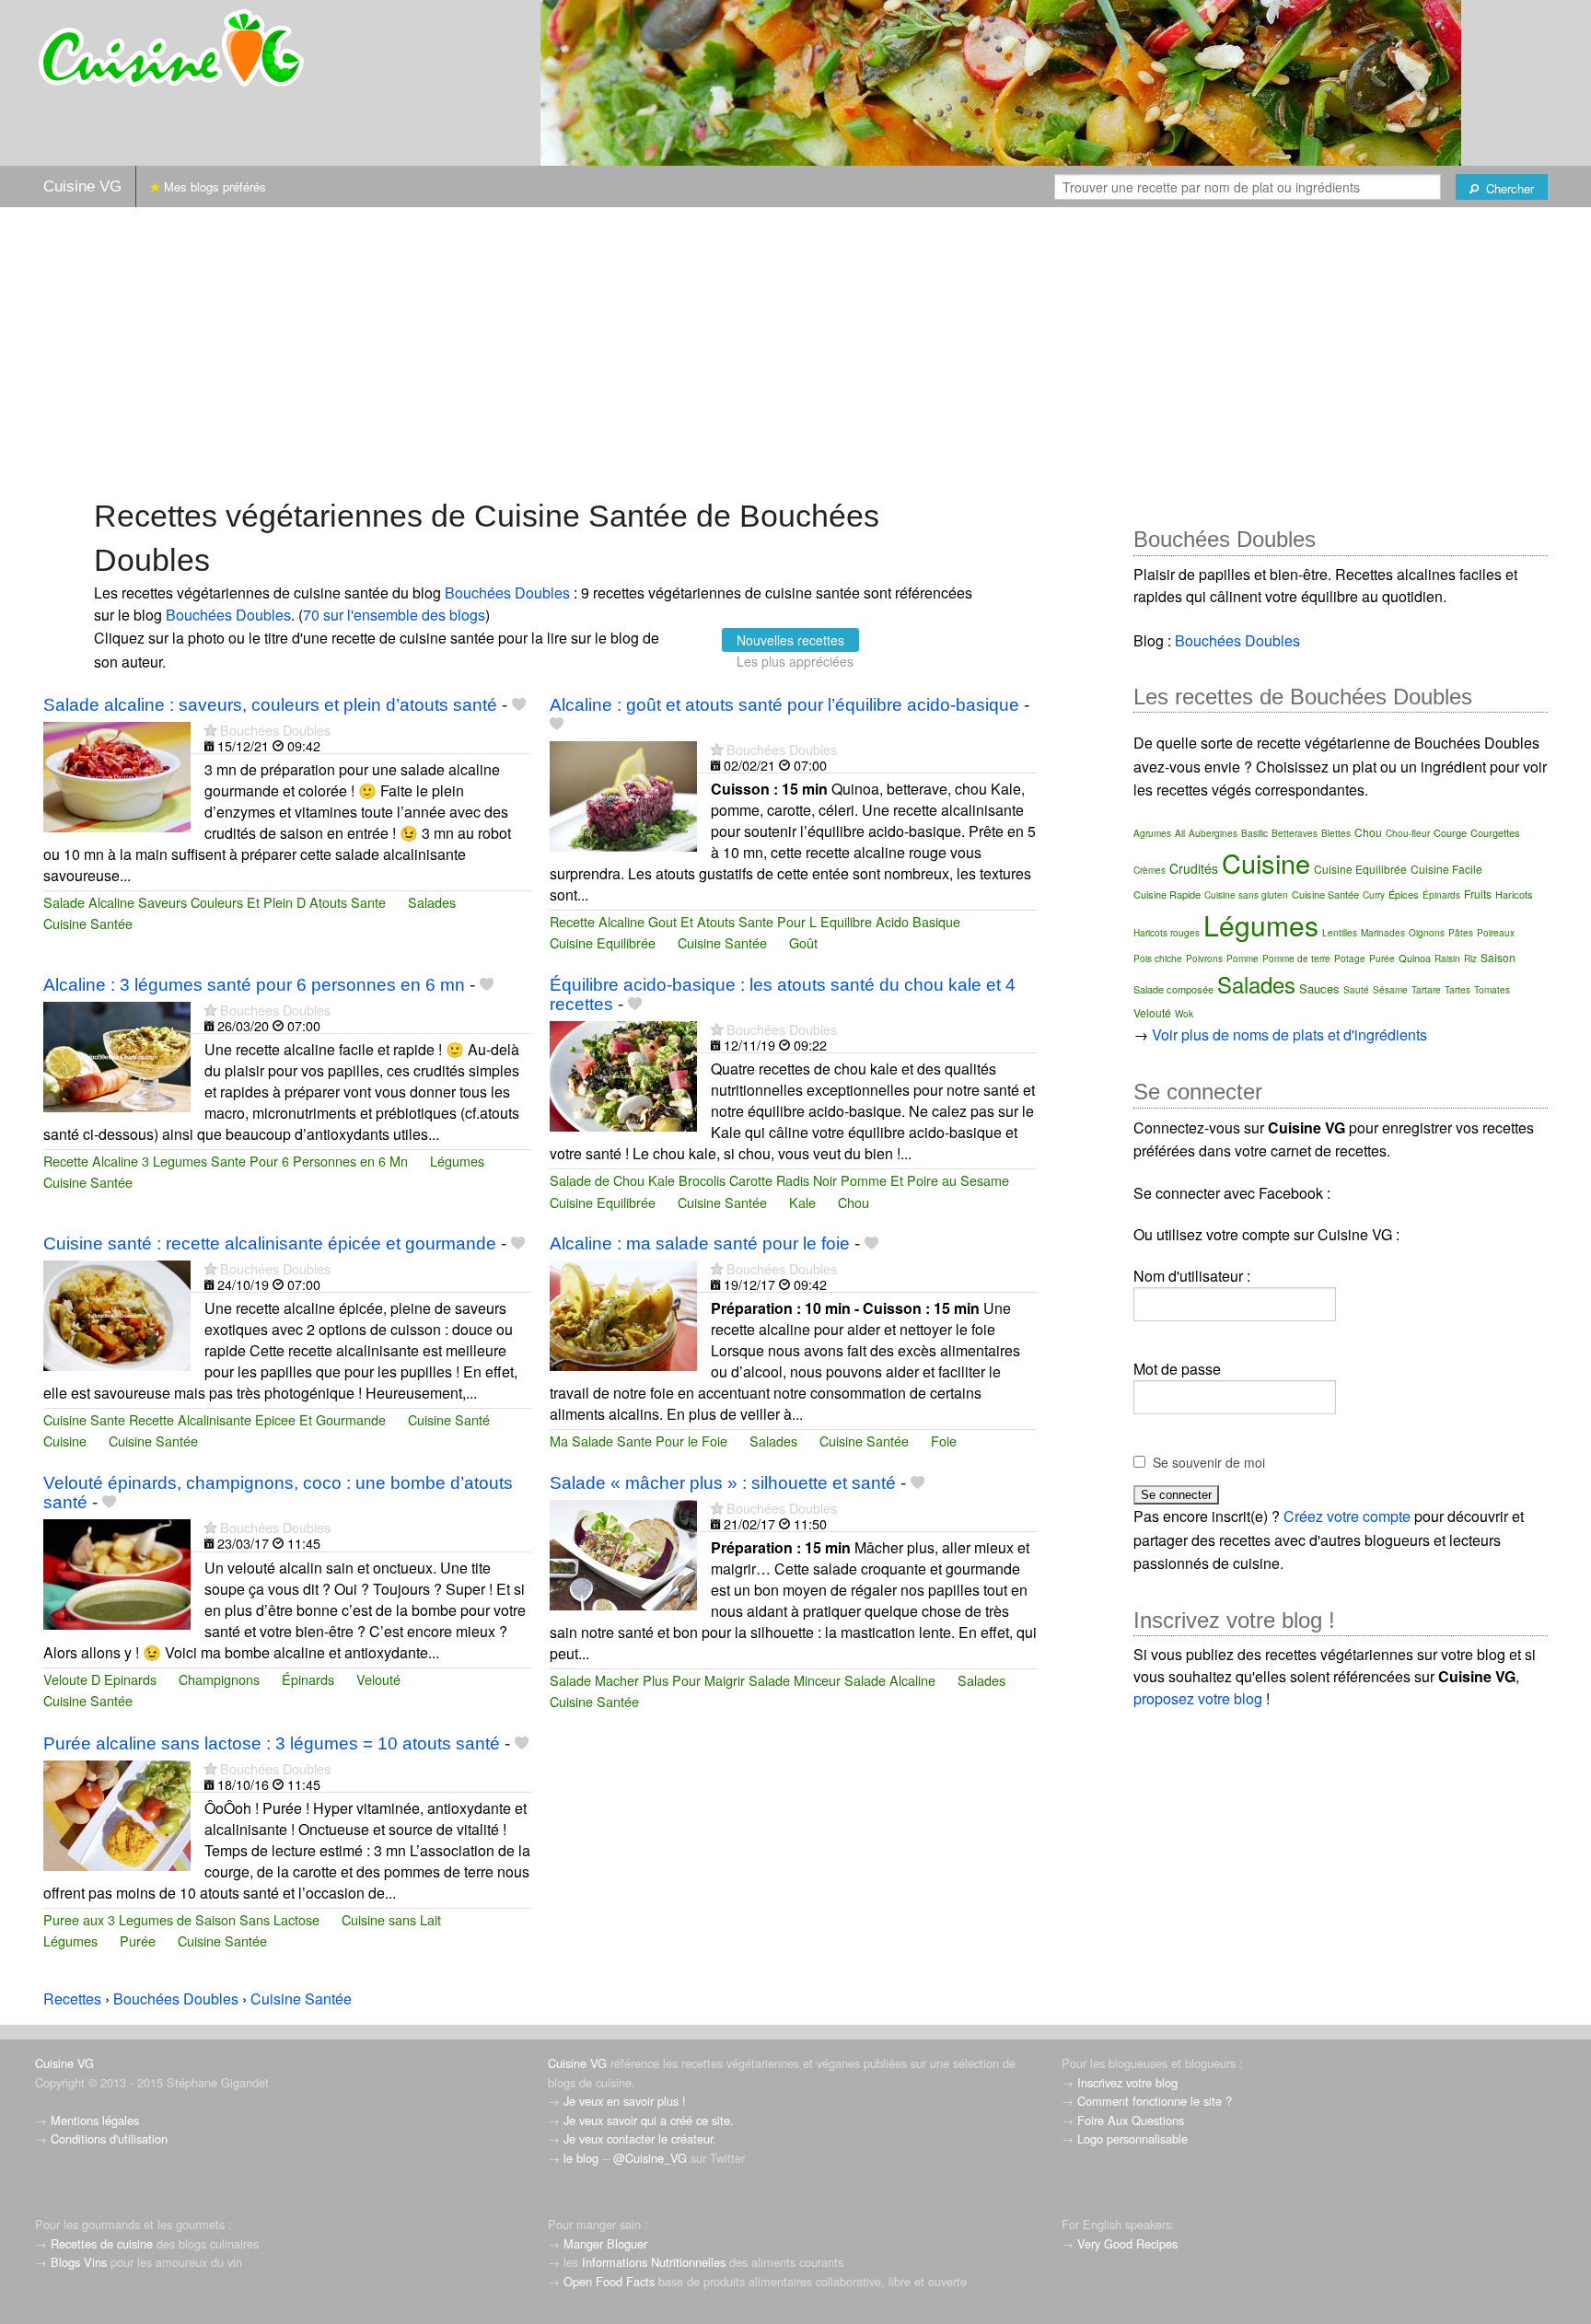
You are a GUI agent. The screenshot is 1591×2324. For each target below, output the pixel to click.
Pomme (1243, 959)
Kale (802, 1202)
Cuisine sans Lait (391, 1919)
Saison (1498, 957)
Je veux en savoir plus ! (625, 2101)
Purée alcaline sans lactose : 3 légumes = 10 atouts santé (272, 1743)
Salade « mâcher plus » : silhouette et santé (723, 1483)
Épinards (308, 1679)
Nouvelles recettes (790, 640)
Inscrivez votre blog (1127, 2082)
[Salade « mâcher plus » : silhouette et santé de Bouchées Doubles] (623, 1553)
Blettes (1336, 833)
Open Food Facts (609, 2281)
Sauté (1356, 990)
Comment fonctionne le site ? (1155, 2101)
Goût (803, 942)
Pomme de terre (1296, 959)
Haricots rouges (1167, 933)
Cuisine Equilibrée (603, 942)
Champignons (219, 1679)
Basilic (1254, 833)
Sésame (1390, 990)
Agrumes (1152, 833)
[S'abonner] (210, 730)
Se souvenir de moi (1209, 1462)
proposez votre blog (1198, 1698)
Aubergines (1213, 833)
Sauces (1319, 988)
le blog (581, 2158)
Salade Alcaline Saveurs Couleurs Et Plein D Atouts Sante (215, 902)
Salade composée (1173, 989)
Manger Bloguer (605, 2243)
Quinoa (1415, 958)
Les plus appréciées (795, 661)
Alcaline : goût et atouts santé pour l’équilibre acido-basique (784, 705)
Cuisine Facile (1446, 869)
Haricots (1514, 894)
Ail (1180, 833)
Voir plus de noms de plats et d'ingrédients (1289, 1034)
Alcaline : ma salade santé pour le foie (700, 1243)
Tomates (1492, 990)
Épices (1404, 894)
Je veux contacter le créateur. (640, 2138)
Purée (138, 1941)
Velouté (378, 1679)
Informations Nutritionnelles (654, 2262)
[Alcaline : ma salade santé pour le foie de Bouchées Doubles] (623, 1313)
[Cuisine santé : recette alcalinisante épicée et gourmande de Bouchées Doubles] (117, 1313)
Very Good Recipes (1127, 2243)
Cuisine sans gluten (1246, 895)
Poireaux (1496, 933)
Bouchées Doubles (507, 593)
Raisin (1447, 959)
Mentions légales (95, 2120)
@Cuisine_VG (650, 2158)
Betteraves (1295, 833)
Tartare (1426, 990)
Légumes (457, 1161)
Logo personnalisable (1132, 2138)
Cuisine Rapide (1167, 894)
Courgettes (1495, 832)
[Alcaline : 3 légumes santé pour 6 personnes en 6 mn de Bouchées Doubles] (117, 1055)
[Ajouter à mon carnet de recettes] (519, 705)
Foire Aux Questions (1131, 2120)
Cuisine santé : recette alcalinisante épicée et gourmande (270, 1243)
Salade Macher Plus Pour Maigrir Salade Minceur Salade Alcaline (743, 1680)
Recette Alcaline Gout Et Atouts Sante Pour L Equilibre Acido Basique (755, 921)
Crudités (1194, 868)
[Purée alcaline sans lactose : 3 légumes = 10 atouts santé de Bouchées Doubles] (117, 1813)
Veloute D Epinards (100, 1679)
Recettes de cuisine (102, 2243)
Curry (1374, 895)
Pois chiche (1158, 959)
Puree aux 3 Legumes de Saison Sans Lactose (181, 1919)
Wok (1184, 1014)
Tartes (1457, 990)
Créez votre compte (1347, 1516)
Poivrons (1204, 959)
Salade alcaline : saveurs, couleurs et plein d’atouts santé (270, 705)
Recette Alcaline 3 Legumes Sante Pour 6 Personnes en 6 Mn (226, 1161)
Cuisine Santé (449, 1419)
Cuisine (65, 1441)
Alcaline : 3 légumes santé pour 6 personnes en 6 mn (254, 985)
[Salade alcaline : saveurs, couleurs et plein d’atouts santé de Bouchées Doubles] (117, 775)
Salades (432, 902)
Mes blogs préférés (213, 186)
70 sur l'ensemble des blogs (394, 615)
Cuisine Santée (88, 923)
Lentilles (1340, 933)
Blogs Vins (79, 2262)
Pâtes (1461, 933)
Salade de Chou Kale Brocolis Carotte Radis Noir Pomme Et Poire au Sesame (779, 1180)
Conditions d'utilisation (109, 2138)
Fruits (1478, 894)
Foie (944, 1441)
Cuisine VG (82, 186)
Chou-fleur (1408, 833)
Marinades (1383, 933)
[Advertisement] (795, 351)
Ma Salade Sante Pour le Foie (639, 1441)
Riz (1470, 959)
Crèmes (1150, 870)
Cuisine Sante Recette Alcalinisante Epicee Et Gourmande (215, 1419)
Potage (1350, 959)
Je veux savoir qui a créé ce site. (649, 2120)
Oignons (1427, 933)
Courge (1450, 832)
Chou (854, 1202)
